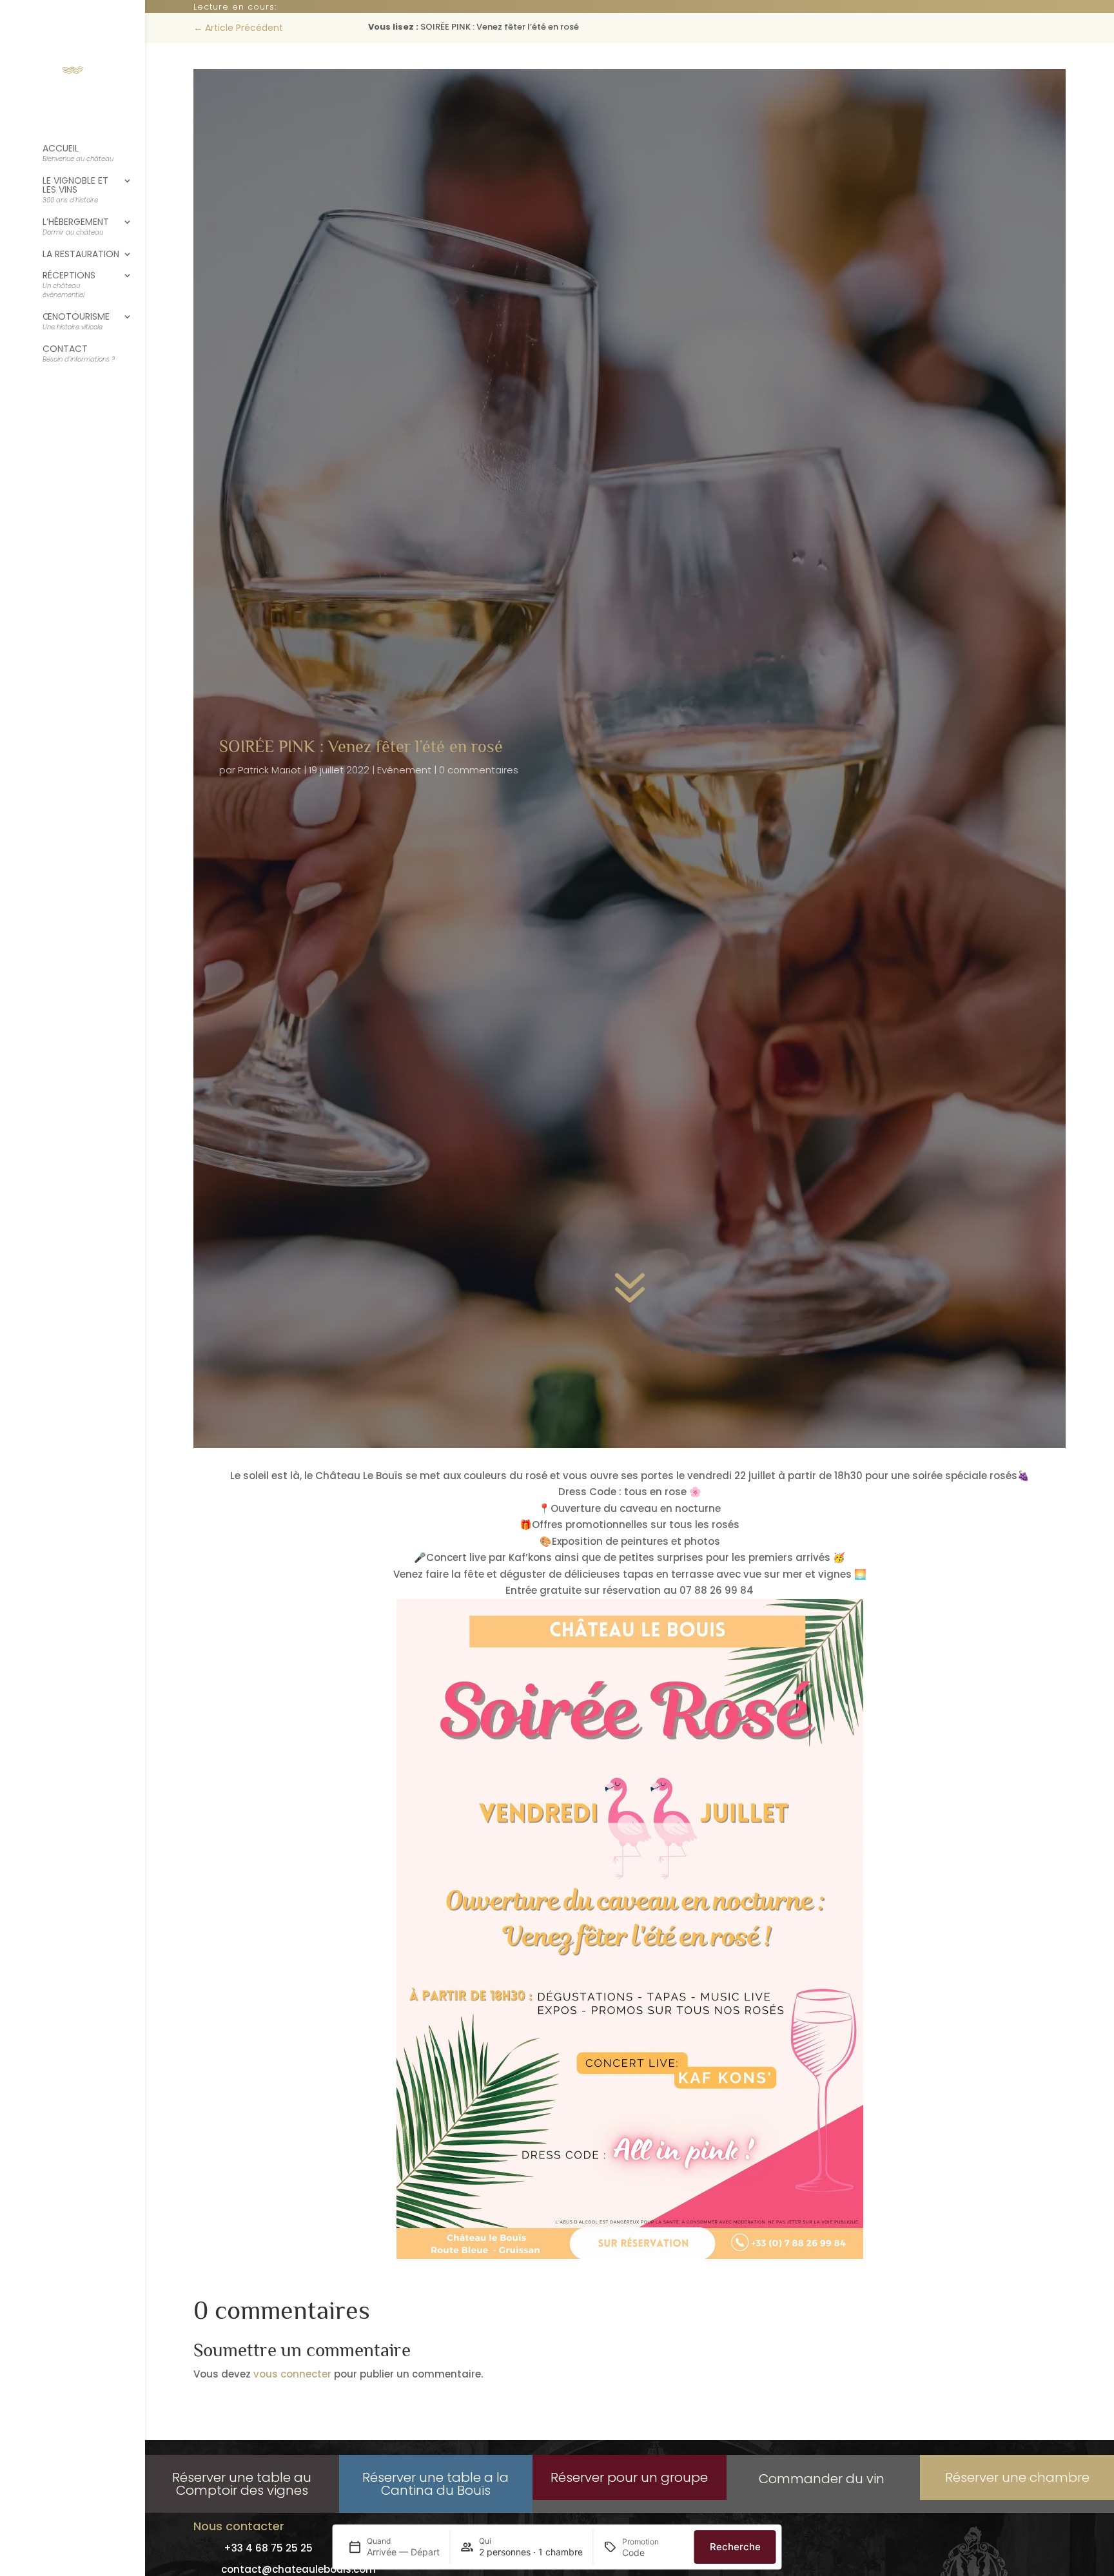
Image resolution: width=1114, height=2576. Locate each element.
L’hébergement (76, 227)
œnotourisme (76, 322)
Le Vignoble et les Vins (75, 190)
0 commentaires (479, 770)
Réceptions (69, 285)
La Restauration (81, 255)
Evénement (404, 770)
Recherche (735, 2547)
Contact (79, 354)
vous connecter (292, 2374)
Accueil (78, 154)
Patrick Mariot (269, 770)
